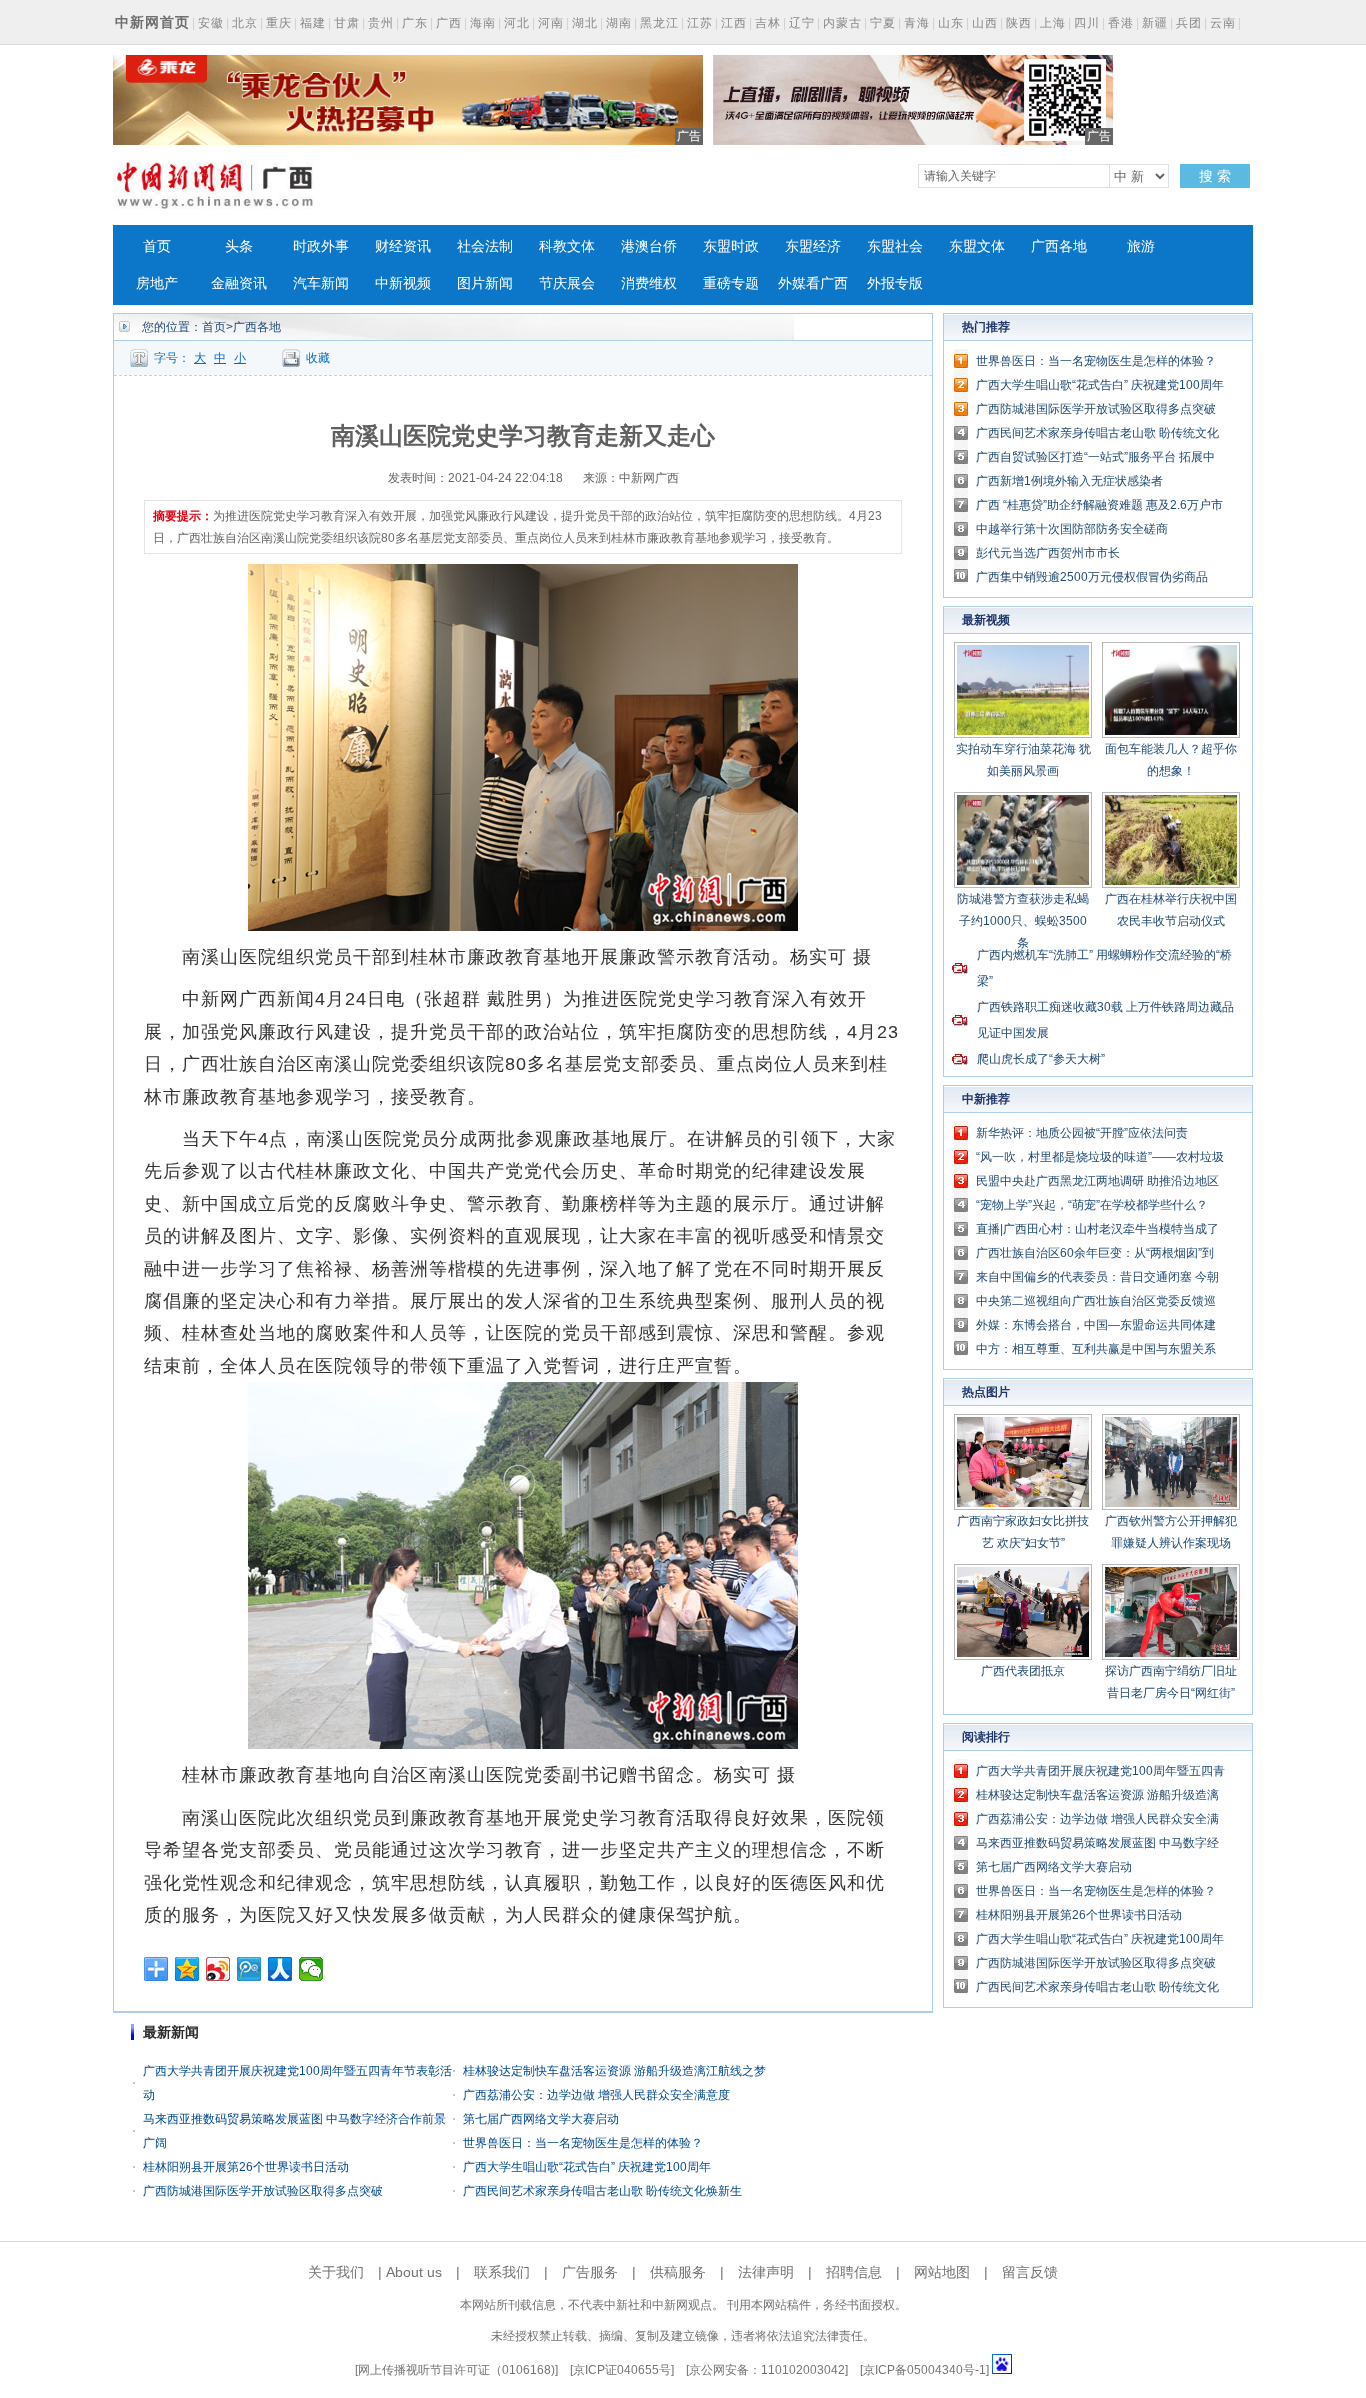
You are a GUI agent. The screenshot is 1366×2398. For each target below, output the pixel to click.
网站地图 (942, 2272)
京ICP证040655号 (622, 2370)
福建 (313, 23)
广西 (449, 23)
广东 (415, 23)
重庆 (279, 23)
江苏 (700, 23)
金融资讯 (239, 283)
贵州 (381, 23)
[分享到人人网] (280, 1969)
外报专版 (895, 283)
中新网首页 (152, 22)
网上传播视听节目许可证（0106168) (456, 2370)
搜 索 (1215, 176)
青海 (917, 23)
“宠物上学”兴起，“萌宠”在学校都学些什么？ (1092, 1205)
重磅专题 (731, 283)
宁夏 (883, 23)
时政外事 (321, 246)
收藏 (318, 358)
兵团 (1189, 23)
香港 (1121, 23)
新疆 (1155, 23)
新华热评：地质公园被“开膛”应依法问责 (1082, 1133)
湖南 (619, 23)
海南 (483, 23)
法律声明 (766, 2272)
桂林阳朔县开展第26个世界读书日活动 (246, 2167)
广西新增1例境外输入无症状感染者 (1069, 481)
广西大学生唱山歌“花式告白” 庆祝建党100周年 (587, 2167)
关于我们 (336, 2272)
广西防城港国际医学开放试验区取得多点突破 (263, 2191)
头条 (239, 246)
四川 (1087, 23)
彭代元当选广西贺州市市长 (1048, 553)
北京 (245, 23)
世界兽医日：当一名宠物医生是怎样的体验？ (583, 2143)
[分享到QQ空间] (187, 1969)
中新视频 (403, 283)
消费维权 (649, 283)
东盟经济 (813, 246)
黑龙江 (659, 23)
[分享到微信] (311, 1969)
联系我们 (502, 2272)
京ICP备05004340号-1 (924, 2370)
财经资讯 (403, 246)
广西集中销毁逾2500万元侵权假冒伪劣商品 (1092, 577)
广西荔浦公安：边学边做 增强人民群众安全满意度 (596, 2095)
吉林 (768, 23)
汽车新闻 (321, 283)
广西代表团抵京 (1023, 1671)
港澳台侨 (649, 246)
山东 (951, 23)
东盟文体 (977, 246)
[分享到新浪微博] (218, 1969)
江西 (734, 23)
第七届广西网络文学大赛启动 (541, 2119)
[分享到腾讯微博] (249, 1969)
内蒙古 (842, 23)
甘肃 (347, 23)
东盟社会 (895, 246)
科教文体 (567, 246)
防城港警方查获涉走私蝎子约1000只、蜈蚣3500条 (1023, 921)
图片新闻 (485, 283)
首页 (157, 246)
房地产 (157, 283)
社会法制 (485, 246)
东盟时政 (731, 246)
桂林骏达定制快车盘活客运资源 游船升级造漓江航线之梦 (614, 2071)
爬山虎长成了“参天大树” (1041, 1059)
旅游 (1141, 246)
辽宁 (802, 23)
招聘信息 (854, 2272)
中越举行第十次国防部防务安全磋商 (1072, 529)
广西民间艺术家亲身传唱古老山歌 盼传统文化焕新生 (602, 2191)
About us (414, 2272)
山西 (985, 23)
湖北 (585, 23)
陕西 (1019, 23)
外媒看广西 (813, 283)
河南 (551, 23)
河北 (517, 23)
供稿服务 (678, 2272)
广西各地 (1059, 246)
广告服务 (590, 2272)
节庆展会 (567, 283)
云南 (1223, 23)
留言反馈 (1030, 2272)
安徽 (211, 23)
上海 (1053, 23)
